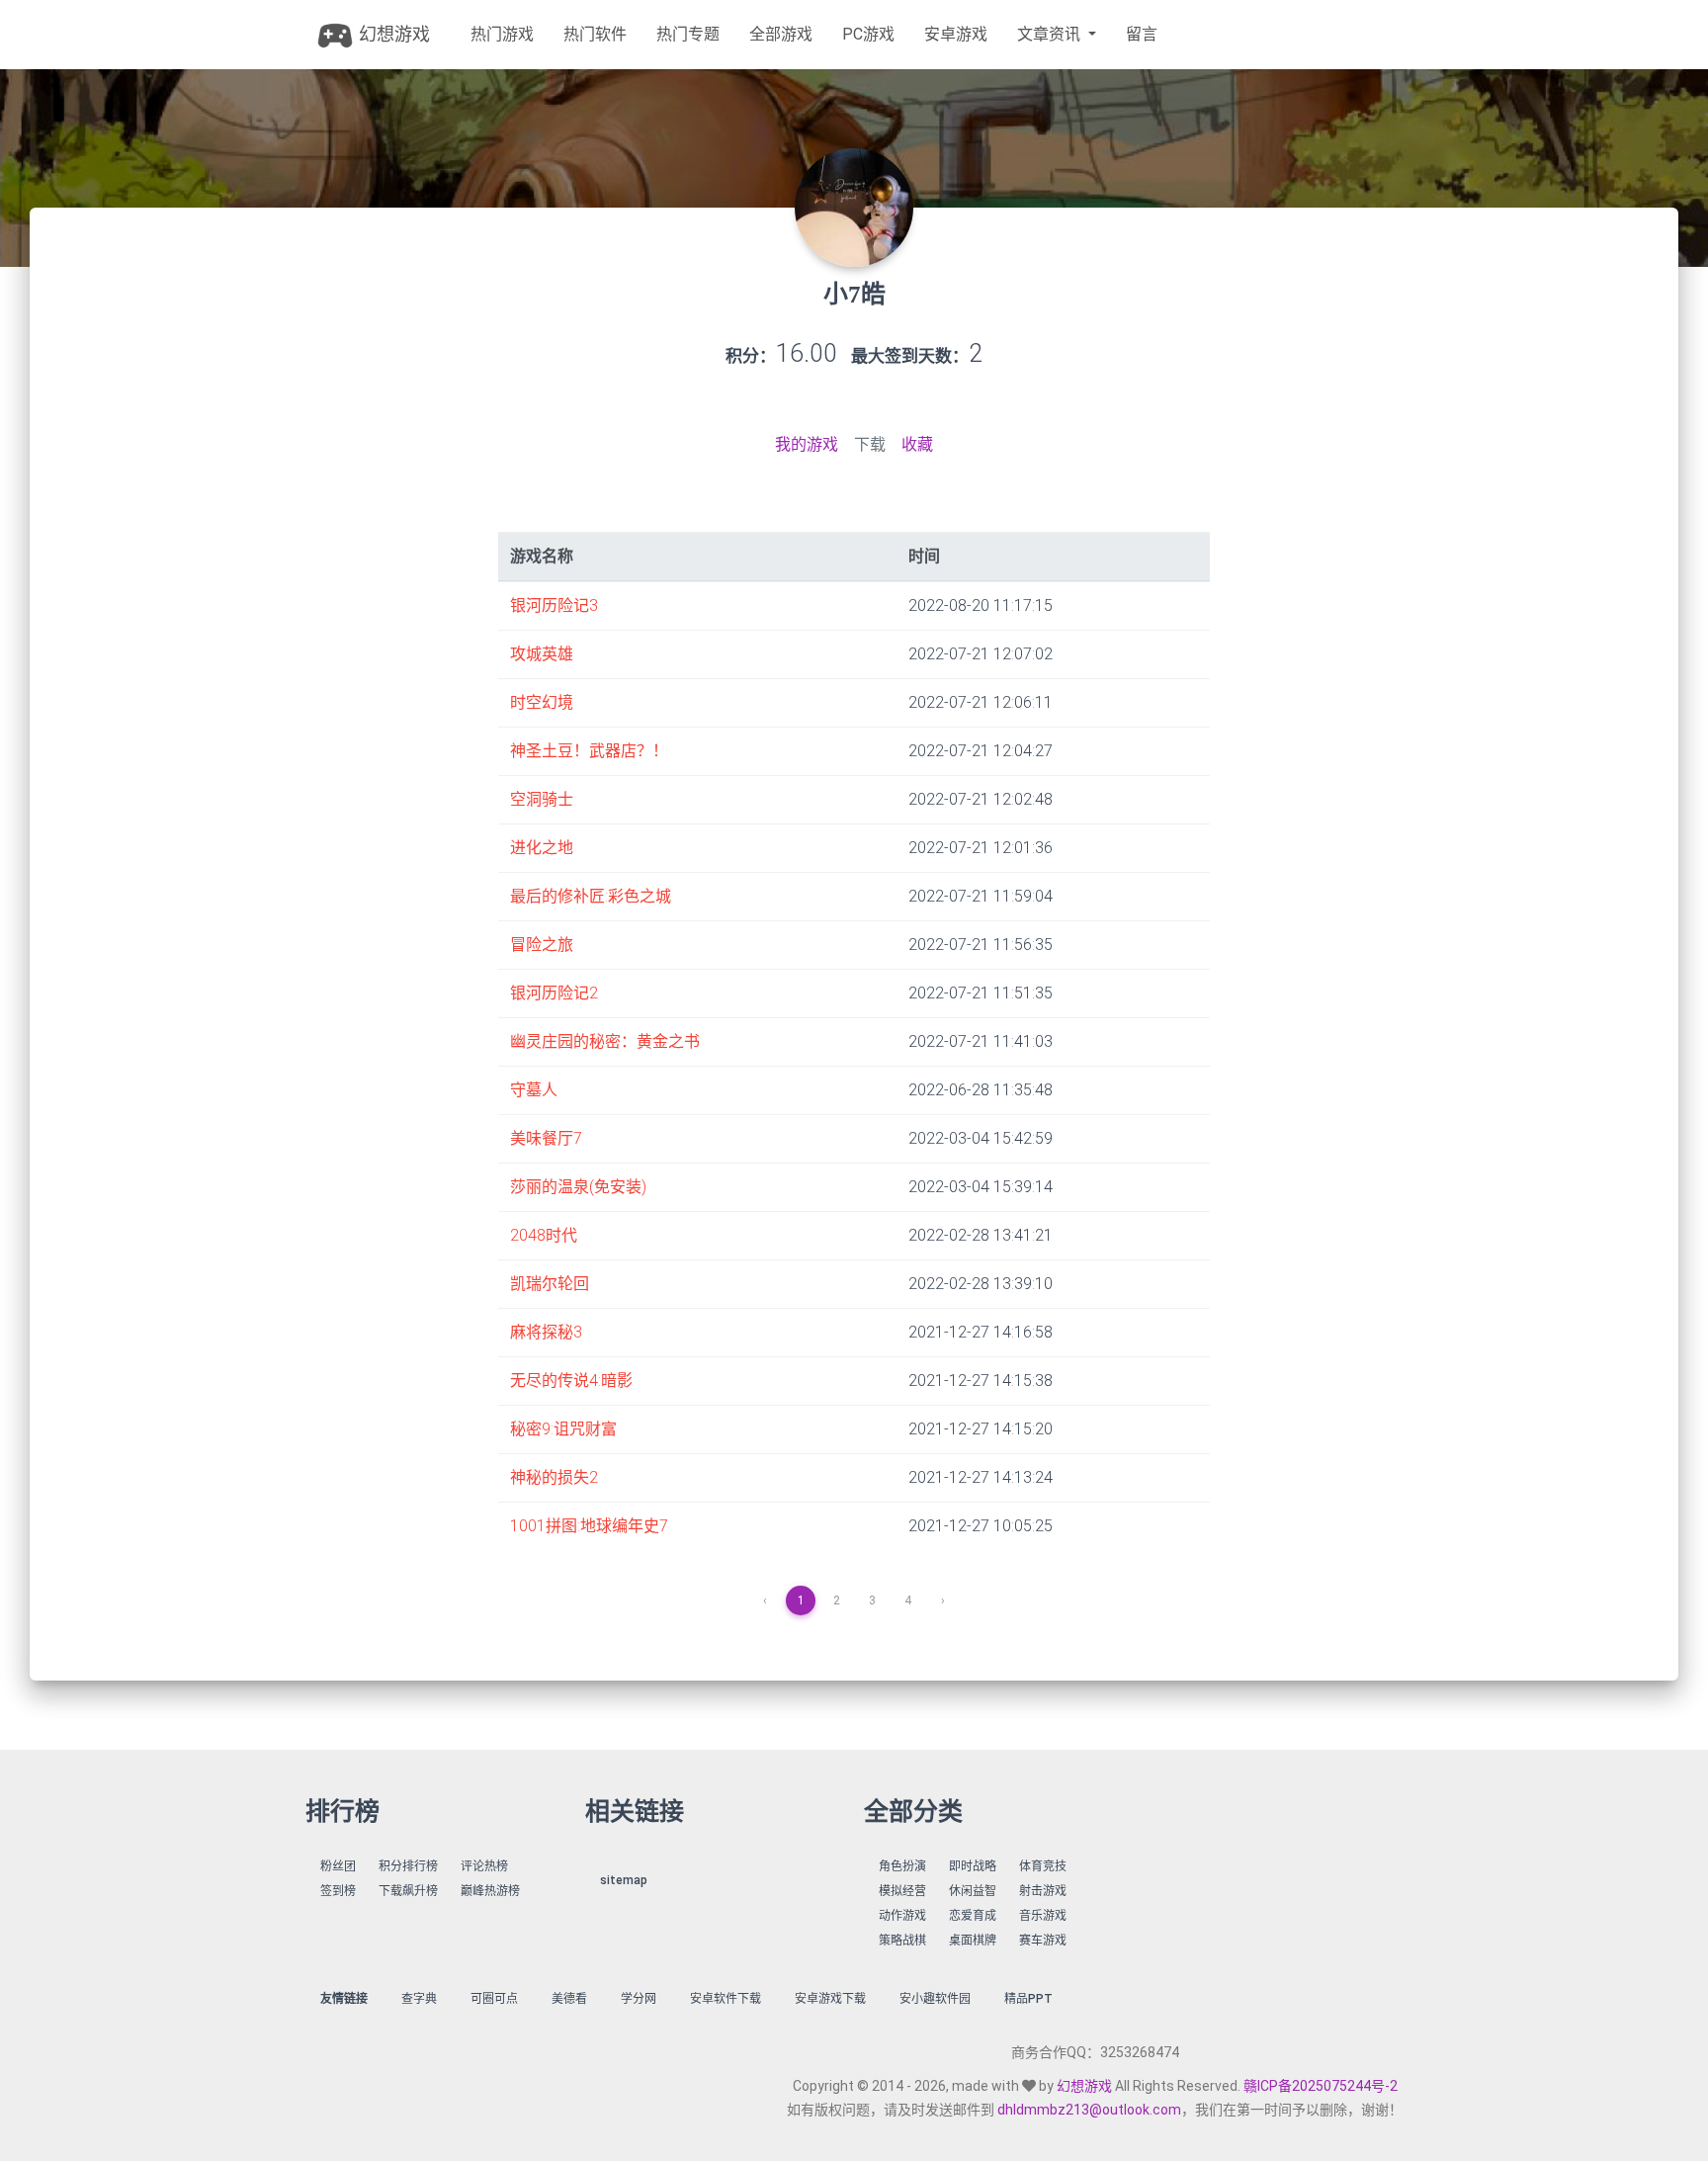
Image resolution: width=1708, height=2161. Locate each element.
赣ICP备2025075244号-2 (1321, 2086)
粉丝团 (338, 1866)
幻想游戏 (392, 34)
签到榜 (338, 1891)
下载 (870, 444)
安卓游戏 (956, 34)
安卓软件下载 (726, 1999)
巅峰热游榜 (490, 1891)
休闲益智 (973, 1891)
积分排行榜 (408, 1866)
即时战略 (973, 1866)
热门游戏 (502, 34)
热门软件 (595, 34)
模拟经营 (902, 1891)
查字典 (419, 1999)
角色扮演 (902, 1866)
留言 (1142, 34)
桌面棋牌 (973, 1941)
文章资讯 (1051, 34)
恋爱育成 (973, 1916)
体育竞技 (1043, 1866)
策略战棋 (902, 1941)
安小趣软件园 (935, 1999)
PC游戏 (868, 34)
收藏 (917, 444)
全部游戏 (781, 34)
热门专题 (688, 34)
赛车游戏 (1043, 1941)
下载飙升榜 (408, 1891)
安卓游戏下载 (830, 1999)
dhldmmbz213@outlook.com (1089, 2110)
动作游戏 (902, 1916)
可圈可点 (494, 1999)
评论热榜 (484, 1866)
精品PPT (1028, 1999)
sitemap (624, 1880)
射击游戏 (1043, 1891)
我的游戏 (807, 444)
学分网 (639, 1999)
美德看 (569, 1999)
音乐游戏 (1043, 1916)
